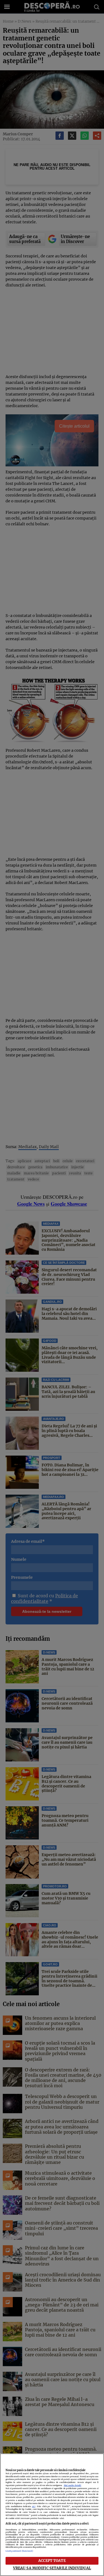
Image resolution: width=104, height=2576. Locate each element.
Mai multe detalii (73, 2485)
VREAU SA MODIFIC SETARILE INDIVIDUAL (52, 2568)
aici (34, 2506)
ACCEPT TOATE (52, 2561)
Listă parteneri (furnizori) (19, 2551)
